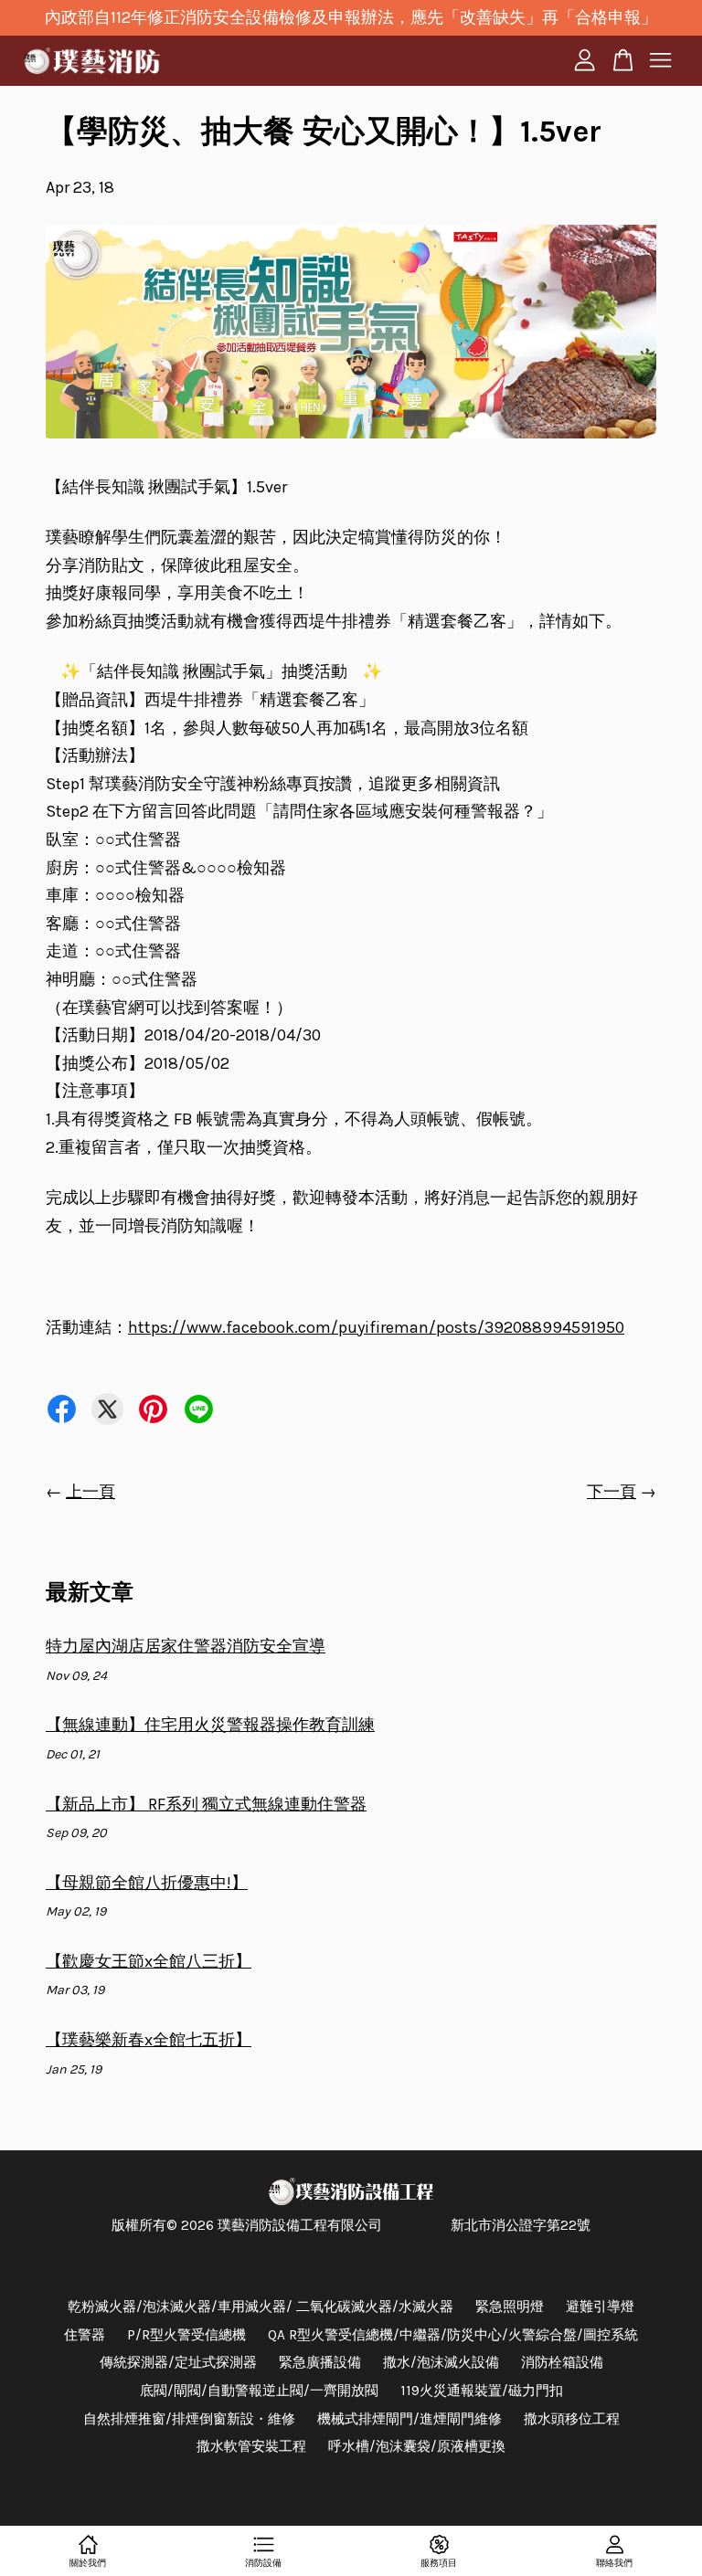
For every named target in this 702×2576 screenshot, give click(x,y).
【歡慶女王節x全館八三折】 (149, 1961)
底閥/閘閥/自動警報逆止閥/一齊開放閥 (259, 2391)
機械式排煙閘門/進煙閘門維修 (409, 2419)
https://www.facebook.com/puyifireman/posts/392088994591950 (376, 1327)
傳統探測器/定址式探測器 (178, 2362)
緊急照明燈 (510, 2307)
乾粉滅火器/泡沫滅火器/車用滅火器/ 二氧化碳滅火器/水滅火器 (261, 2307)
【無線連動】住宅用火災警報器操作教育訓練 (210, 1725)
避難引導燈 (600, 2307)
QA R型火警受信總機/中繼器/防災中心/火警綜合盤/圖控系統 (453, 2335)
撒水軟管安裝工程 (251, 2446)
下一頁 (612, 1492)
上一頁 (90, 1492)
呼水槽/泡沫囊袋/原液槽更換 (417, 2446)
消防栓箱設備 (562, 2362)
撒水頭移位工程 (572, 2419)
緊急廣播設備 (320, 2362)
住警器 (85, 2335)
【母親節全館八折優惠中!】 (147, 1883)
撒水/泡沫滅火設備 (441, 2362)
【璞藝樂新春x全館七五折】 (149, 2040)
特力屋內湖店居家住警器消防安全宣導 (186, 1646)
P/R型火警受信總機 (186, 2335)
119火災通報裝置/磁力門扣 (482, 2391)
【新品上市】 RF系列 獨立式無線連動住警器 (206, 1804)
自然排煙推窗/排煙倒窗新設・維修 (189, 2419)
